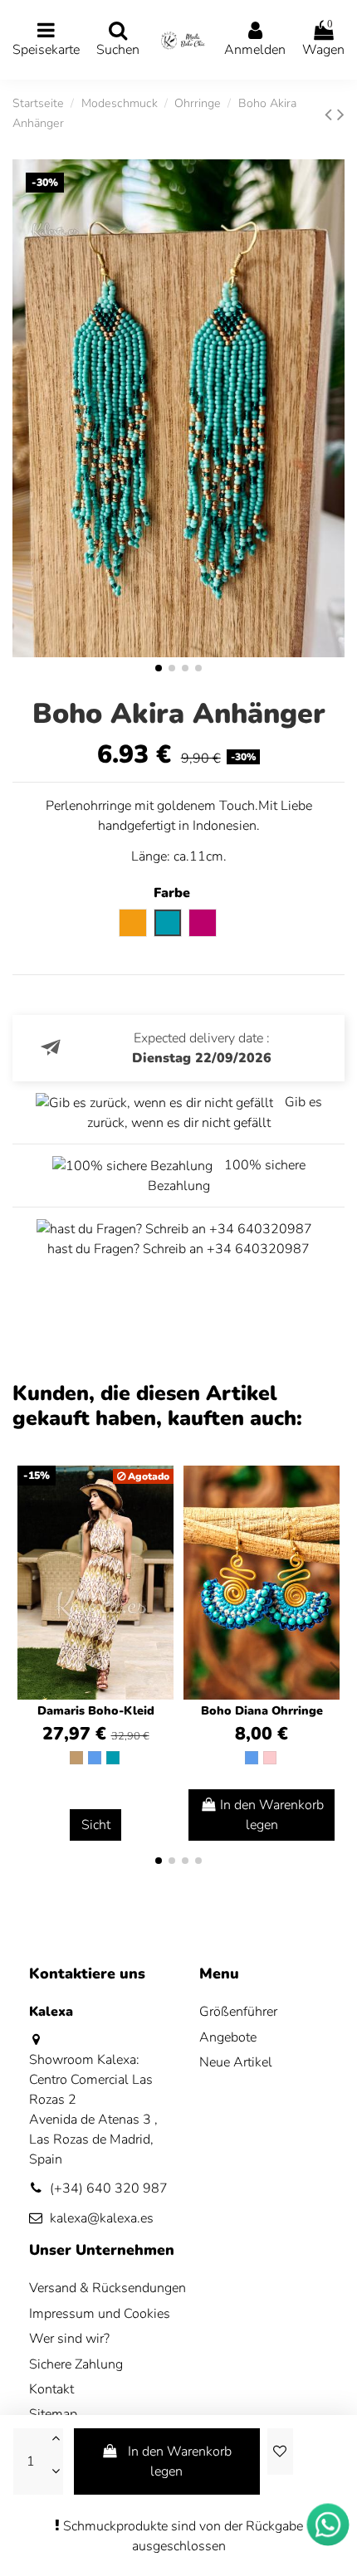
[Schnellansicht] (326, 1523)
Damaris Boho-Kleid (96, 1711)
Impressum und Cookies (100, 2314)
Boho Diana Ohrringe (262, 1711)
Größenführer (238, 2012)
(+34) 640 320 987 (109, 2188)
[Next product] (341, 115)
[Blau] (95, 1758)
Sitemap (53, 2414)
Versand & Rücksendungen (108, 2288)
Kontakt (51, 2389)
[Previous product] (331, 115)
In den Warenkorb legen (180, 2461)
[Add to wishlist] (280, 2452)
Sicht (96, 1825)
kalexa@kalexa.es (102, 2218)
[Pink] (270, 1758)
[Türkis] (113, 1758)
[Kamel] (76, 1758)
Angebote (228, 2037)
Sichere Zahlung (76, 2364)
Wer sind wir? (69, 2339)
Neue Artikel (236, 2062)
